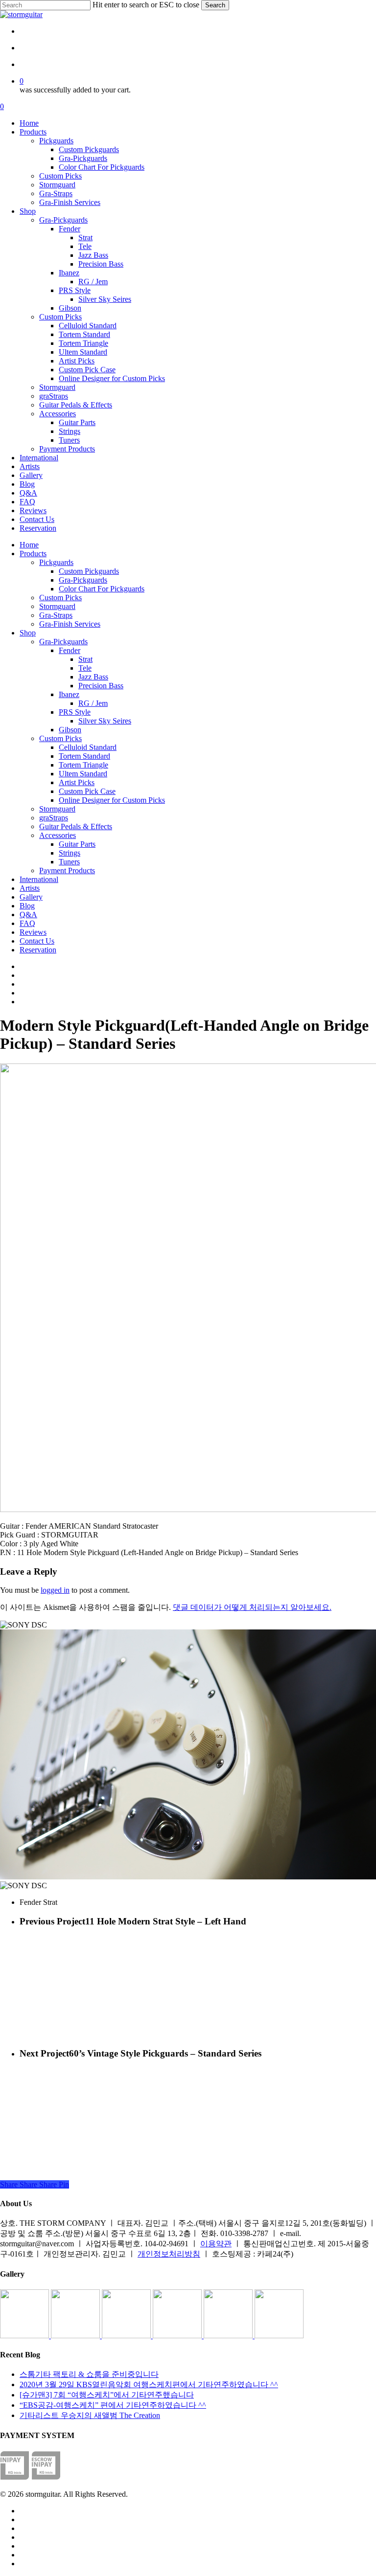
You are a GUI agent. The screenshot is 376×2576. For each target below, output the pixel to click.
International (39, 879)
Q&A (28, 915)
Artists (30, 888)
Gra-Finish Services (70, 624)
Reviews (33, 932)
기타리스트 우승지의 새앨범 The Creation (90, 2415)
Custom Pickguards (89, 571)
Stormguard (57, 606)
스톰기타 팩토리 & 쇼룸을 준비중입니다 (89, 2374)
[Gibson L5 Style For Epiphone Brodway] (76, 2336)
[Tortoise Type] (25, 2336)
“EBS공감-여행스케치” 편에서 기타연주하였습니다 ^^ (113, 2405)
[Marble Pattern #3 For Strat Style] (279, 2336)
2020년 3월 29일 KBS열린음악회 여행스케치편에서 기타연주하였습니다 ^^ (149, 2384)
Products (33, 554)
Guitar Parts (77, 844)
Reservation (38, 950)
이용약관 (216, 2244)
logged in (55, 1590)
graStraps (54, 818)
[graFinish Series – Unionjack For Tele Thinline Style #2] (229, 2336)
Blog (27, 906)
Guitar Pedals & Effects (76, 826)
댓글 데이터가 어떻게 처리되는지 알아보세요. (252, 1607)
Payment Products (67, 870)
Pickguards (56, 562)
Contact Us (37, 941)
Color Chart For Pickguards (102, 589)
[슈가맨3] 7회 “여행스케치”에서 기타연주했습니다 (107, 2395)
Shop (28, 633)
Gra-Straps (56, 615)
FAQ (27, 923)
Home (29, 545)
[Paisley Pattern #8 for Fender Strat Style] (127, 2336)
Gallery (31, 897)
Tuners (69, 862)
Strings (70, 853)
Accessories (58, 835)
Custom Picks (60, 598)
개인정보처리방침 (169, 2254)
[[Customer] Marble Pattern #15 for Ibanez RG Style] (178, 2336)
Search (215, 5)
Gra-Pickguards (83, 580)
